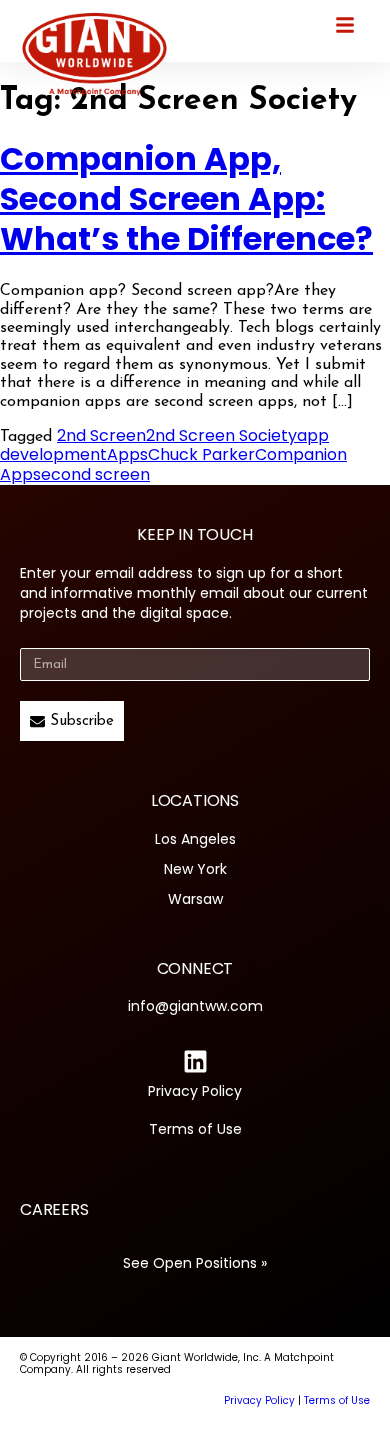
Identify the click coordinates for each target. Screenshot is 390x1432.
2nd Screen (101, 435)
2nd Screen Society (221, 435)
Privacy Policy (195, 1091)
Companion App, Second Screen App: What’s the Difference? (186, 198)
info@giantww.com (195, 1006)
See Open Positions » (195, 1263)
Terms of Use (195, 1129)
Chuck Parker (201, 454)
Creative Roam (97, 1400)
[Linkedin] (195, 1061)
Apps (127, 454)
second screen (91, 474)
